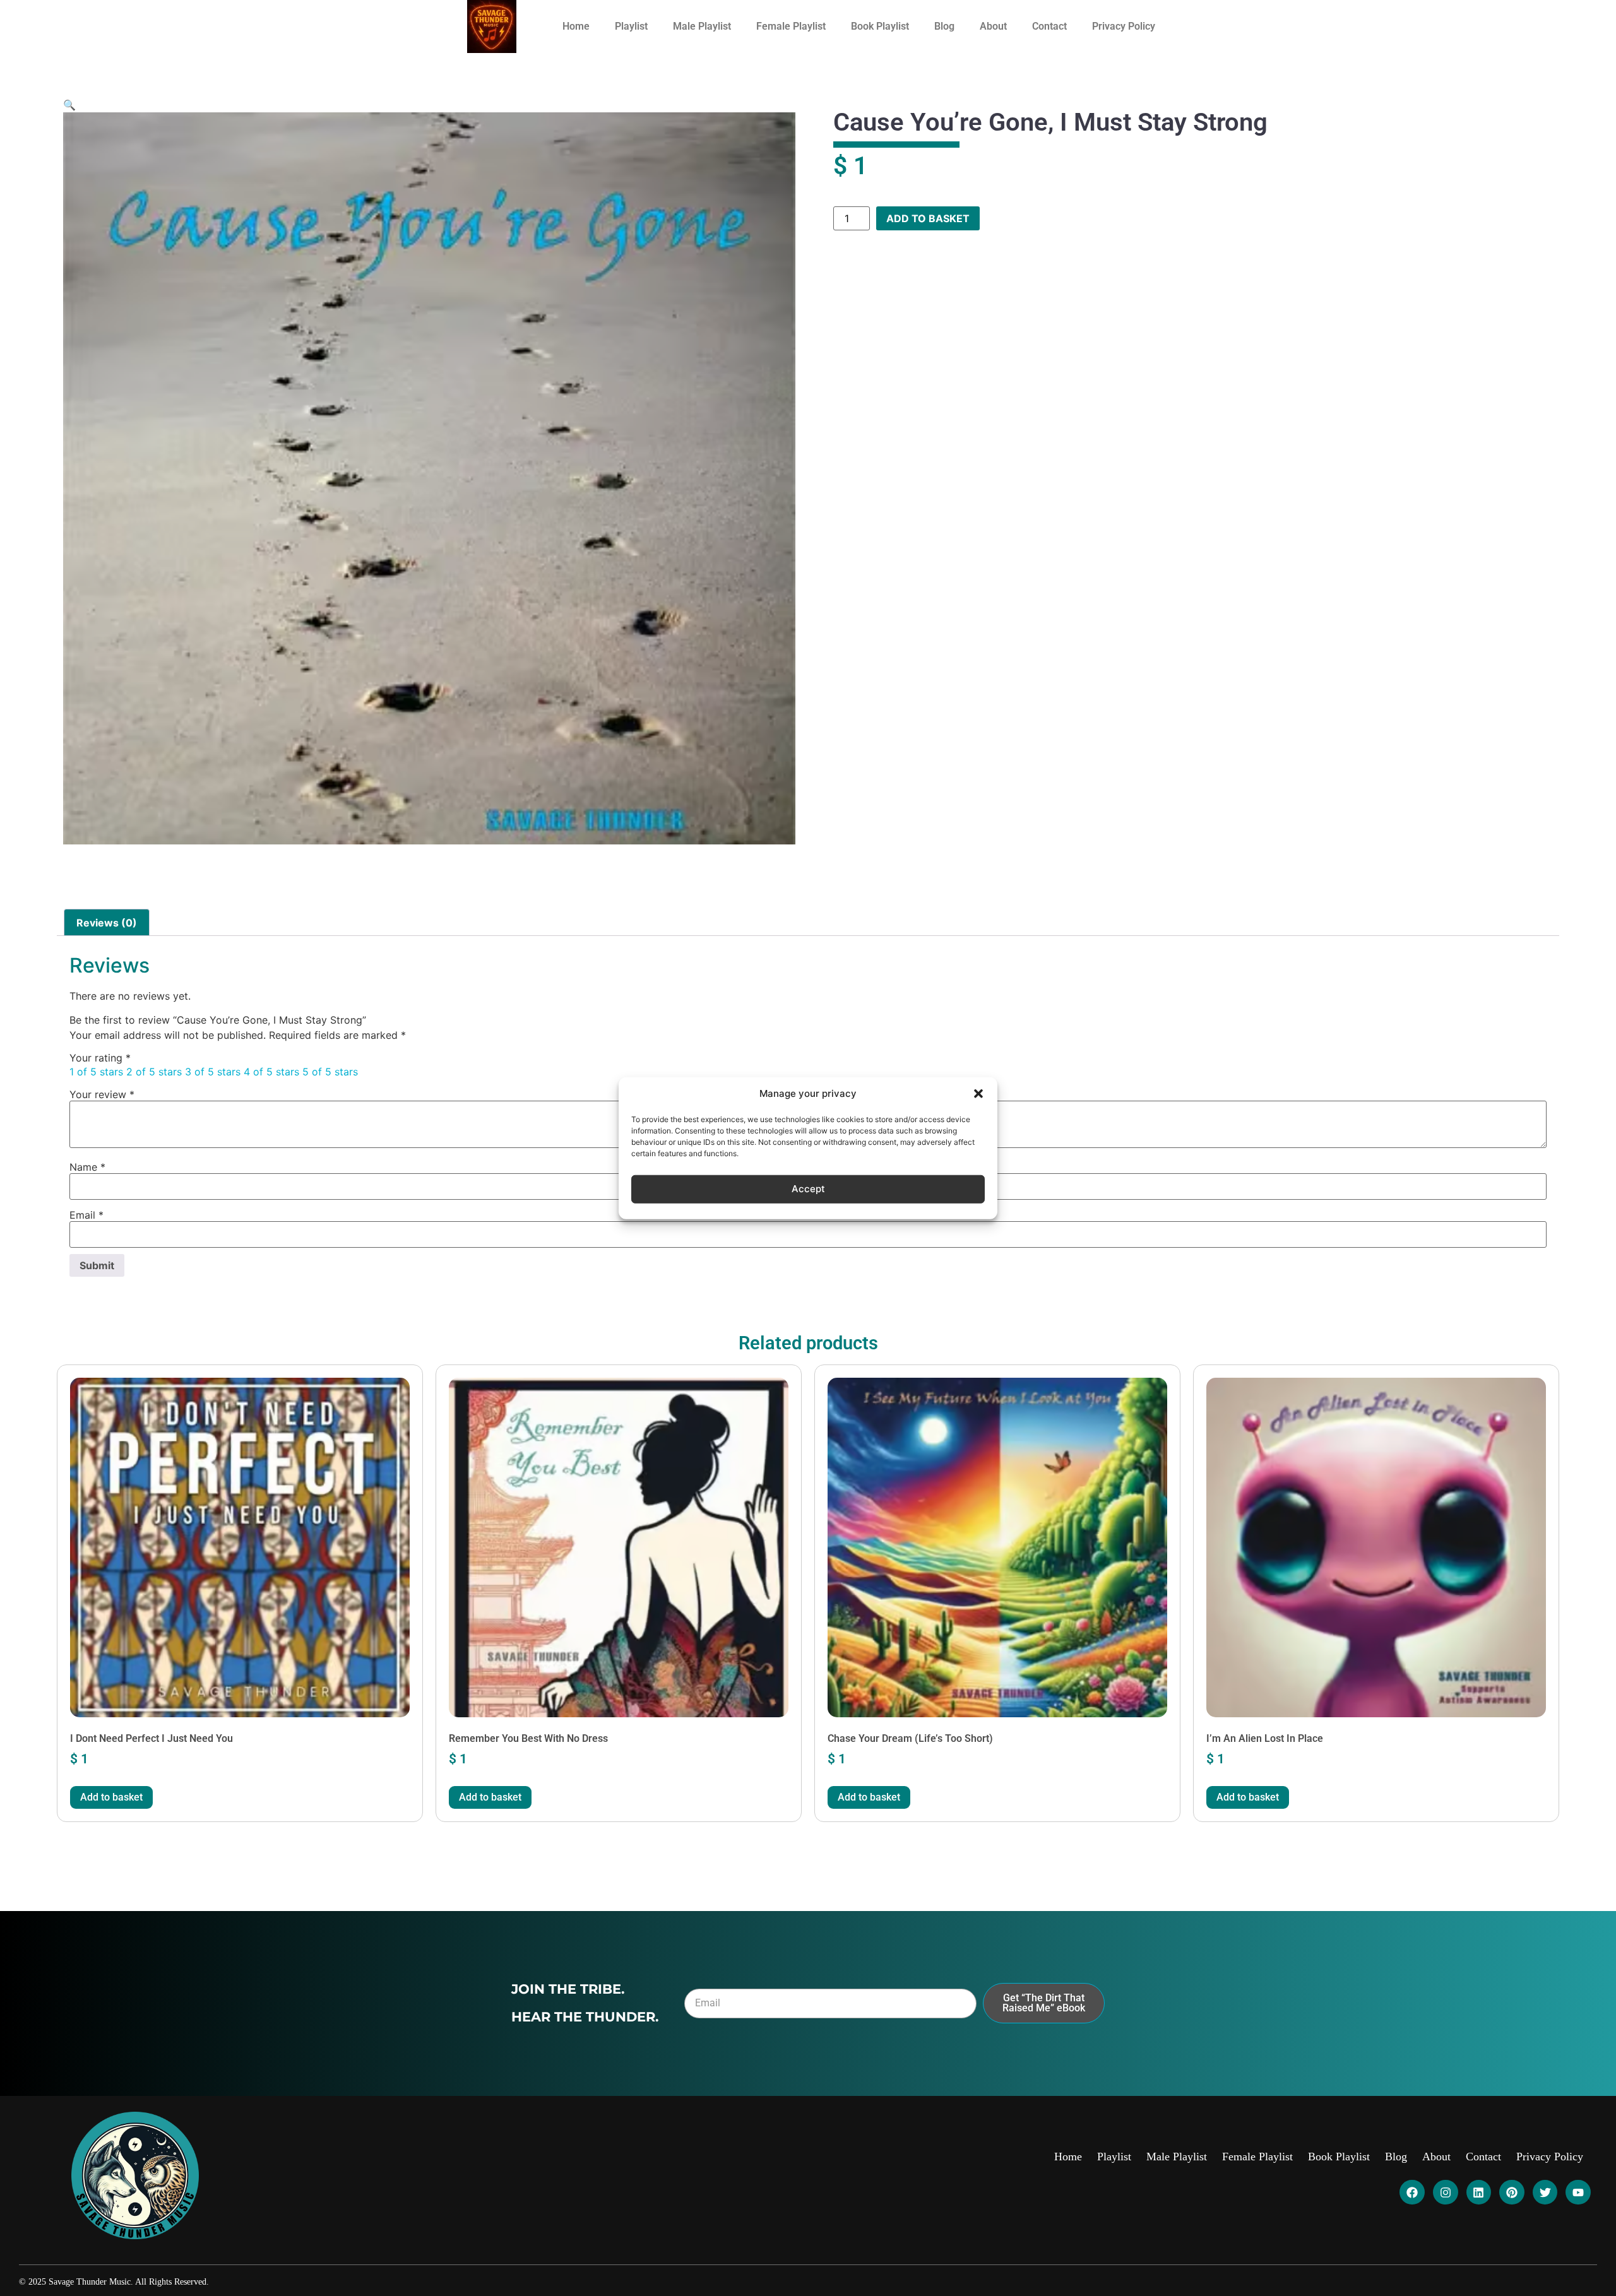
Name (87, 1167)
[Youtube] (1578, 2192)
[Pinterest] (1512, 2192)
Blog (944, 26)
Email (86, 1215)
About (993, 26)
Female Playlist (791, 26)
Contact (1049, 26)
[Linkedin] (1479, 2192)
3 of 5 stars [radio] (213, 1072)
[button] (978, 1094)
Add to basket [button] (111, 1797)
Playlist (631, 26)
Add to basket (928, 218)
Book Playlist (880, 26)
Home (576, 26)
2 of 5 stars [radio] (154, 1072)
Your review (102, 1094)
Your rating (100, 1058)
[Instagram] (1446, 2192)
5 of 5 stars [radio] (330, 1072)
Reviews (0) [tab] (107, 923)
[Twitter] (1545, 2192)
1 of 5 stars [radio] (96, 1072)
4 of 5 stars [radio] (271, 1072)
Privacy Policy (1124, 26)
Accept (808, 1189)
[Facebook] (1412, 2192)
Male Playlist (702, 26)
